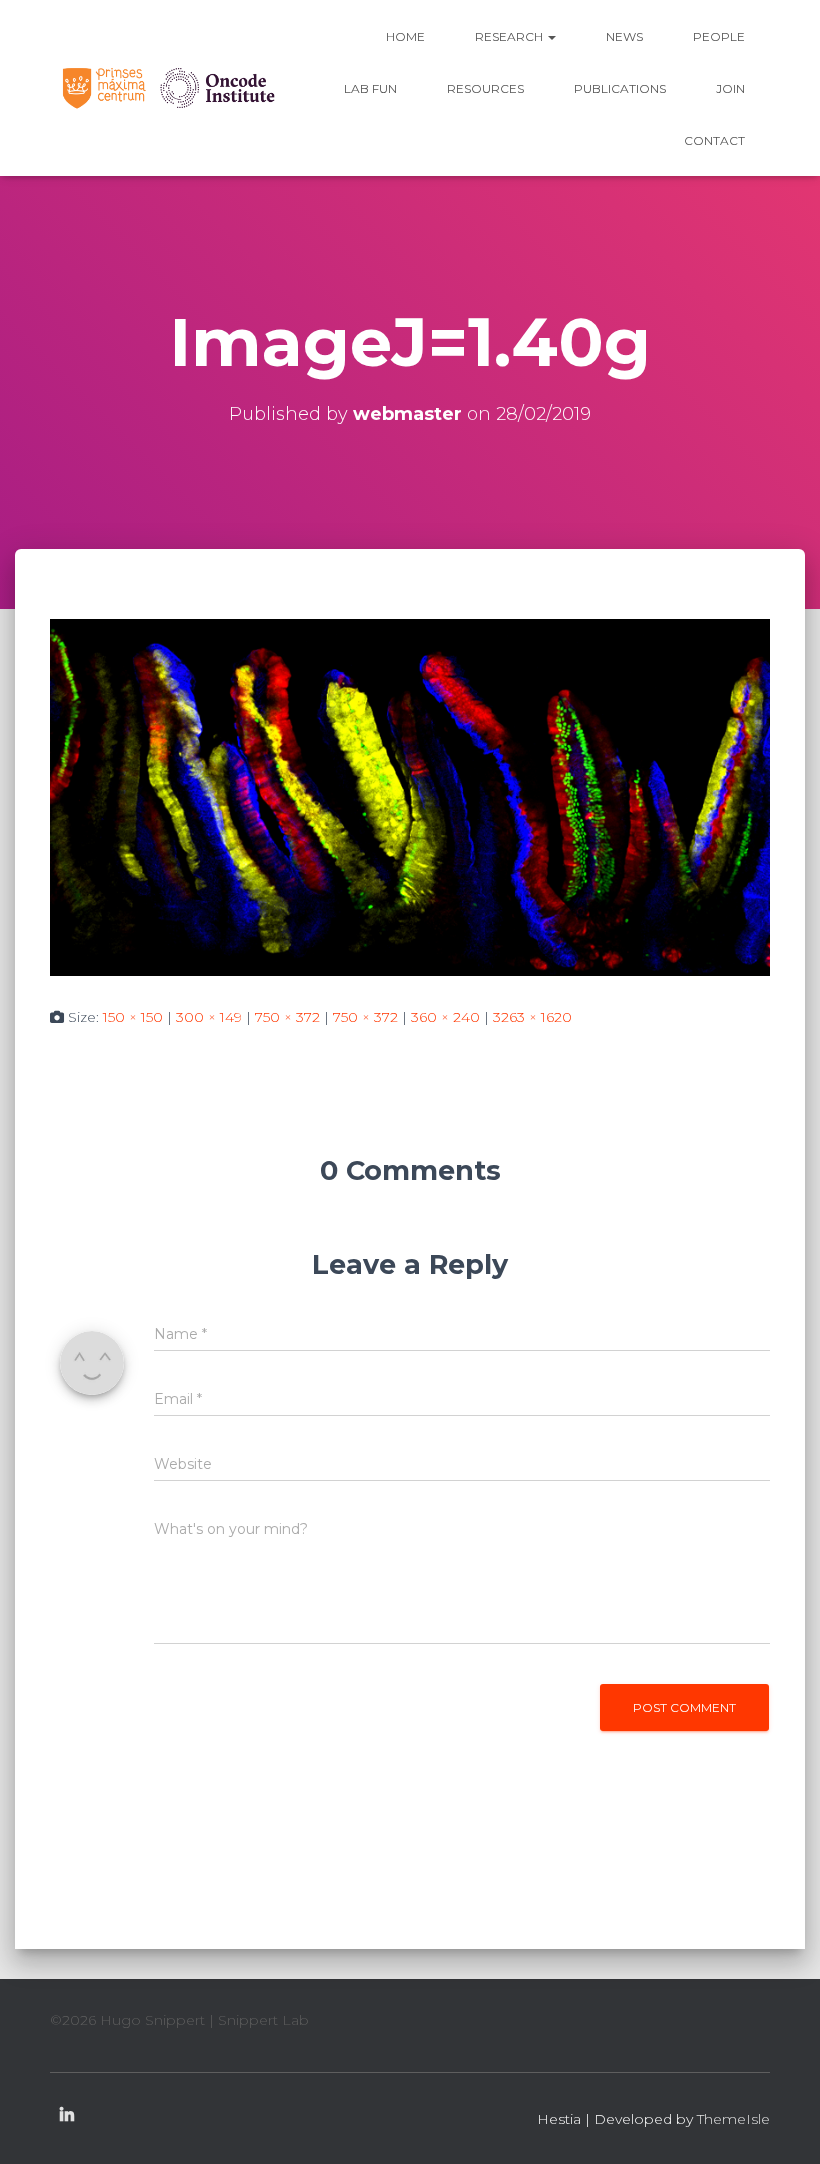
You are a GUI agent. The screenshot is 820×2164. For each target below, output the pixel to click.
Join (730, 88)
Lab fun (370, 88)
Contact (714, 140)
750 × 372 (287, 1017)
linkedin (67, 2116)
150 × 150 (133, 1017)
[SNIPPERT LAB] (167, 87)
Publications (620, 88)
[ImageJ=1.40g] (410, 796)
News (624, 36)
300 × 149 (209, 1017)
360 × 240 (445, 1017)
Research (510, 36)
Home (405, 36)
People (719, 36)
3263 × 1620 (532, 1017)
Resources (485, 88)
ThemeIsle (733, 2119)
